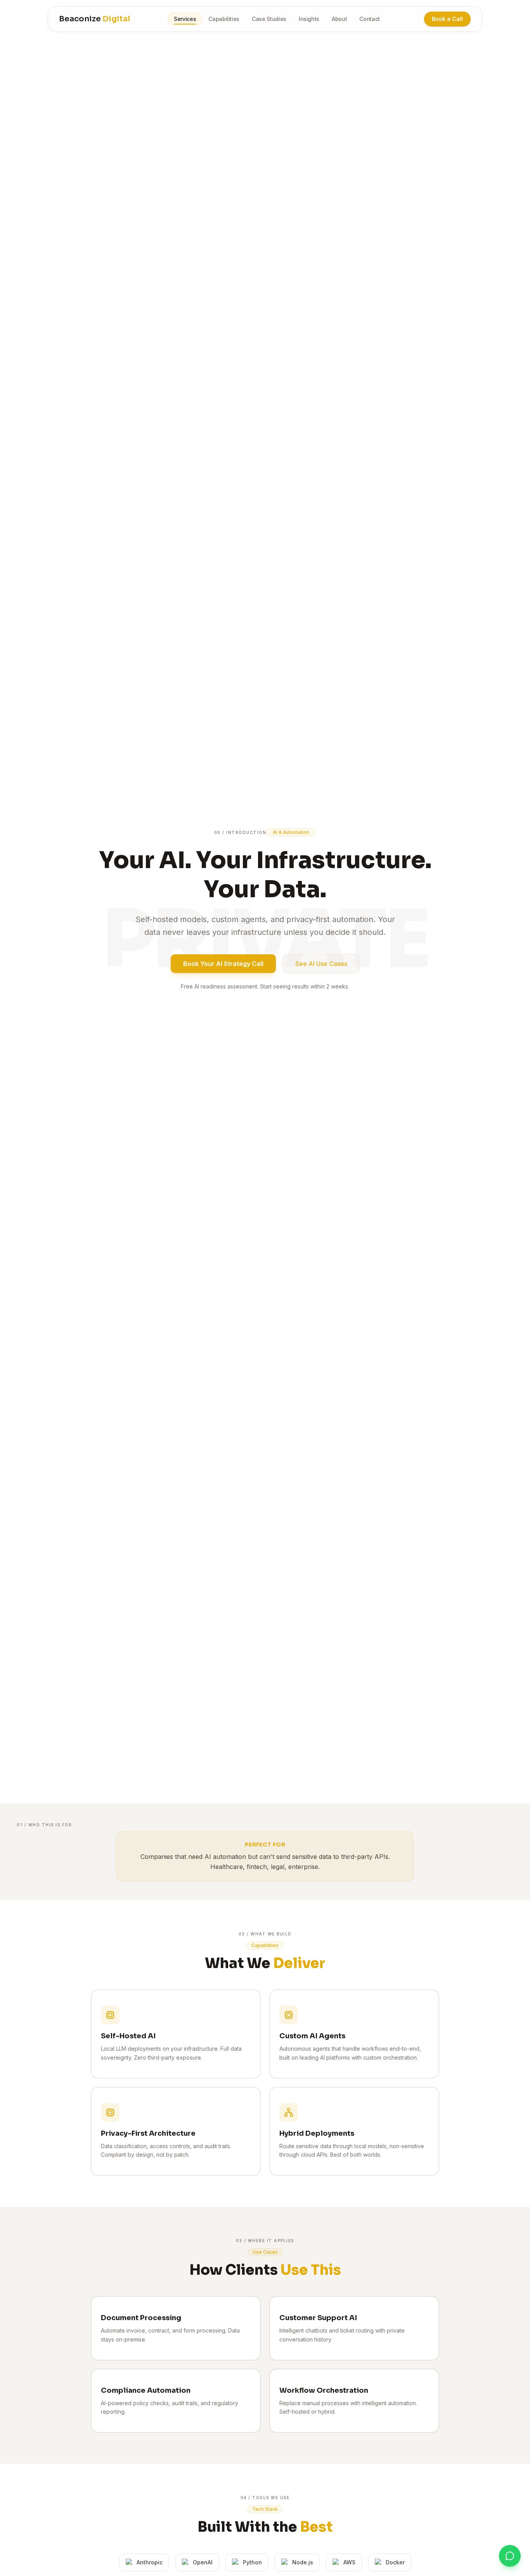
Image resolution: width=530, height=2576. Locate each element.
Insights (309, 19)
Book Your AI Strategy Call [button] (223, 964)
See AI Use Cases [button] (321, 964)
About (339, 19)
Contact (370, 19)
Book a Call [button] (447, 19)
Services (185, 19)
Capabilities (224, 19)
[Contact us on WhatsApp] (510, 2556)
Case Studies (269, 19)
